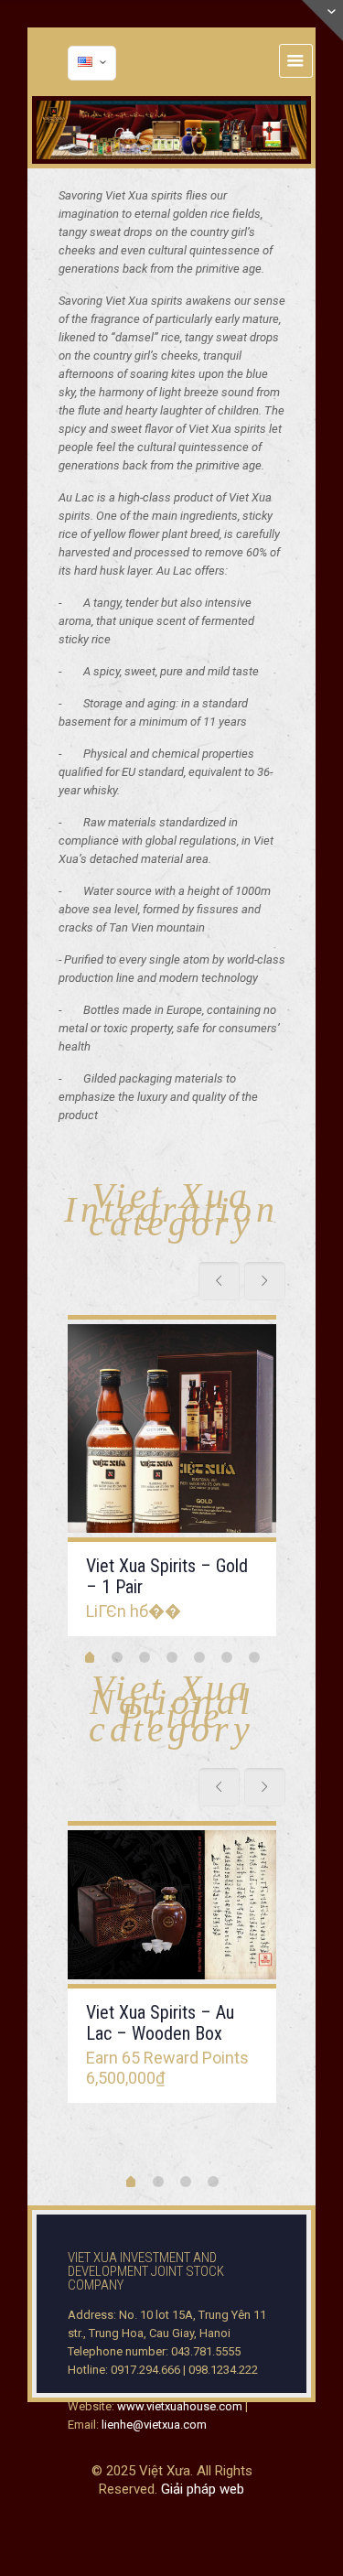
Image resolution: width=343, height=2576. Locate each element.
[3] (145, 1657)
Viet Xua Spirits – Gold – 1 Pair (167, 1576)
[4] (172, 1657)
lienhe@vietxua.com (154, 2425)
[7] (254, 1657)
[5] (199, 1657)
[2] (117, 1657)
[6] (227, 1657)
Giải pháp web (203, 2489)
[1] (90, 1659)
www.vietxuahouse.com (180, 2406)
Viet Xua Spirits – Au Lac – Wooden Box (160, 2023)
